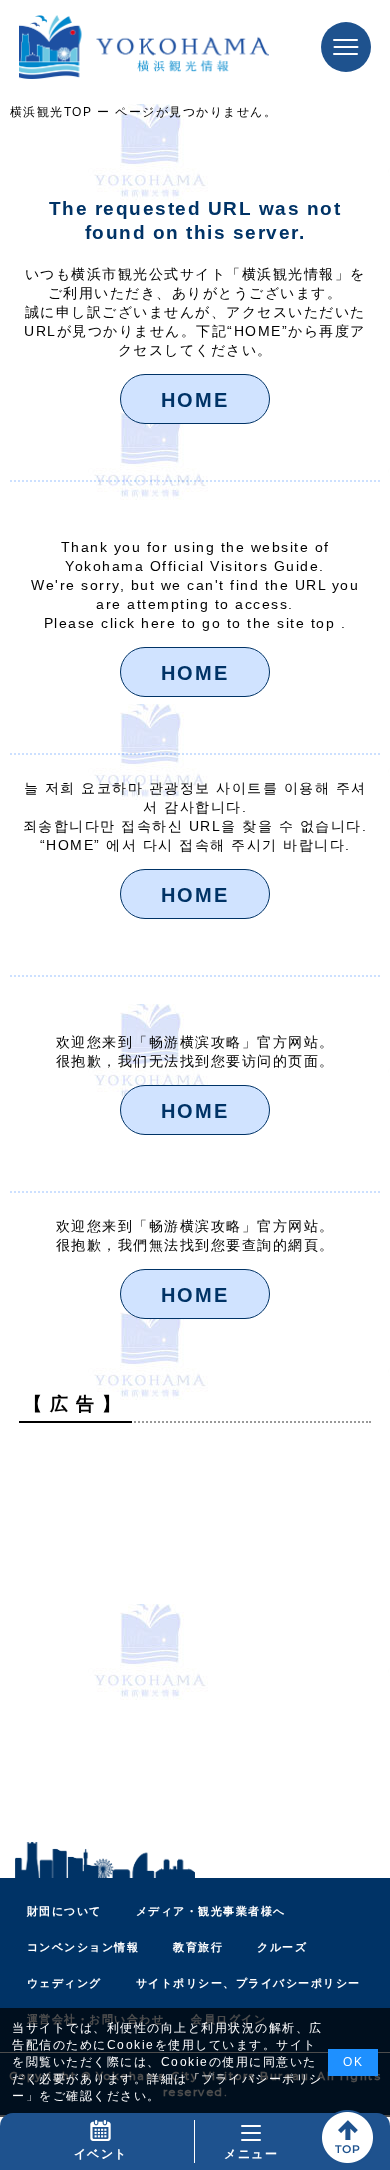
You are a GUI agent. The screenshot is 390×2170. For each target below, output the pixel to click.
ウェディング (64, 1983)
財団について (64, 1911)
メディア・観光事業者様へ (211, 1911)
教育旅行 (198, 1947)
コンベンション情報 (83, 1947)
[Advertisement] (195, 1633)
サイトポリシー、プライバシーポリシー (248, 1983)
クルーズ (282, 1947)
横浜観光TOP (51, 112)
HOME (195, 400)
